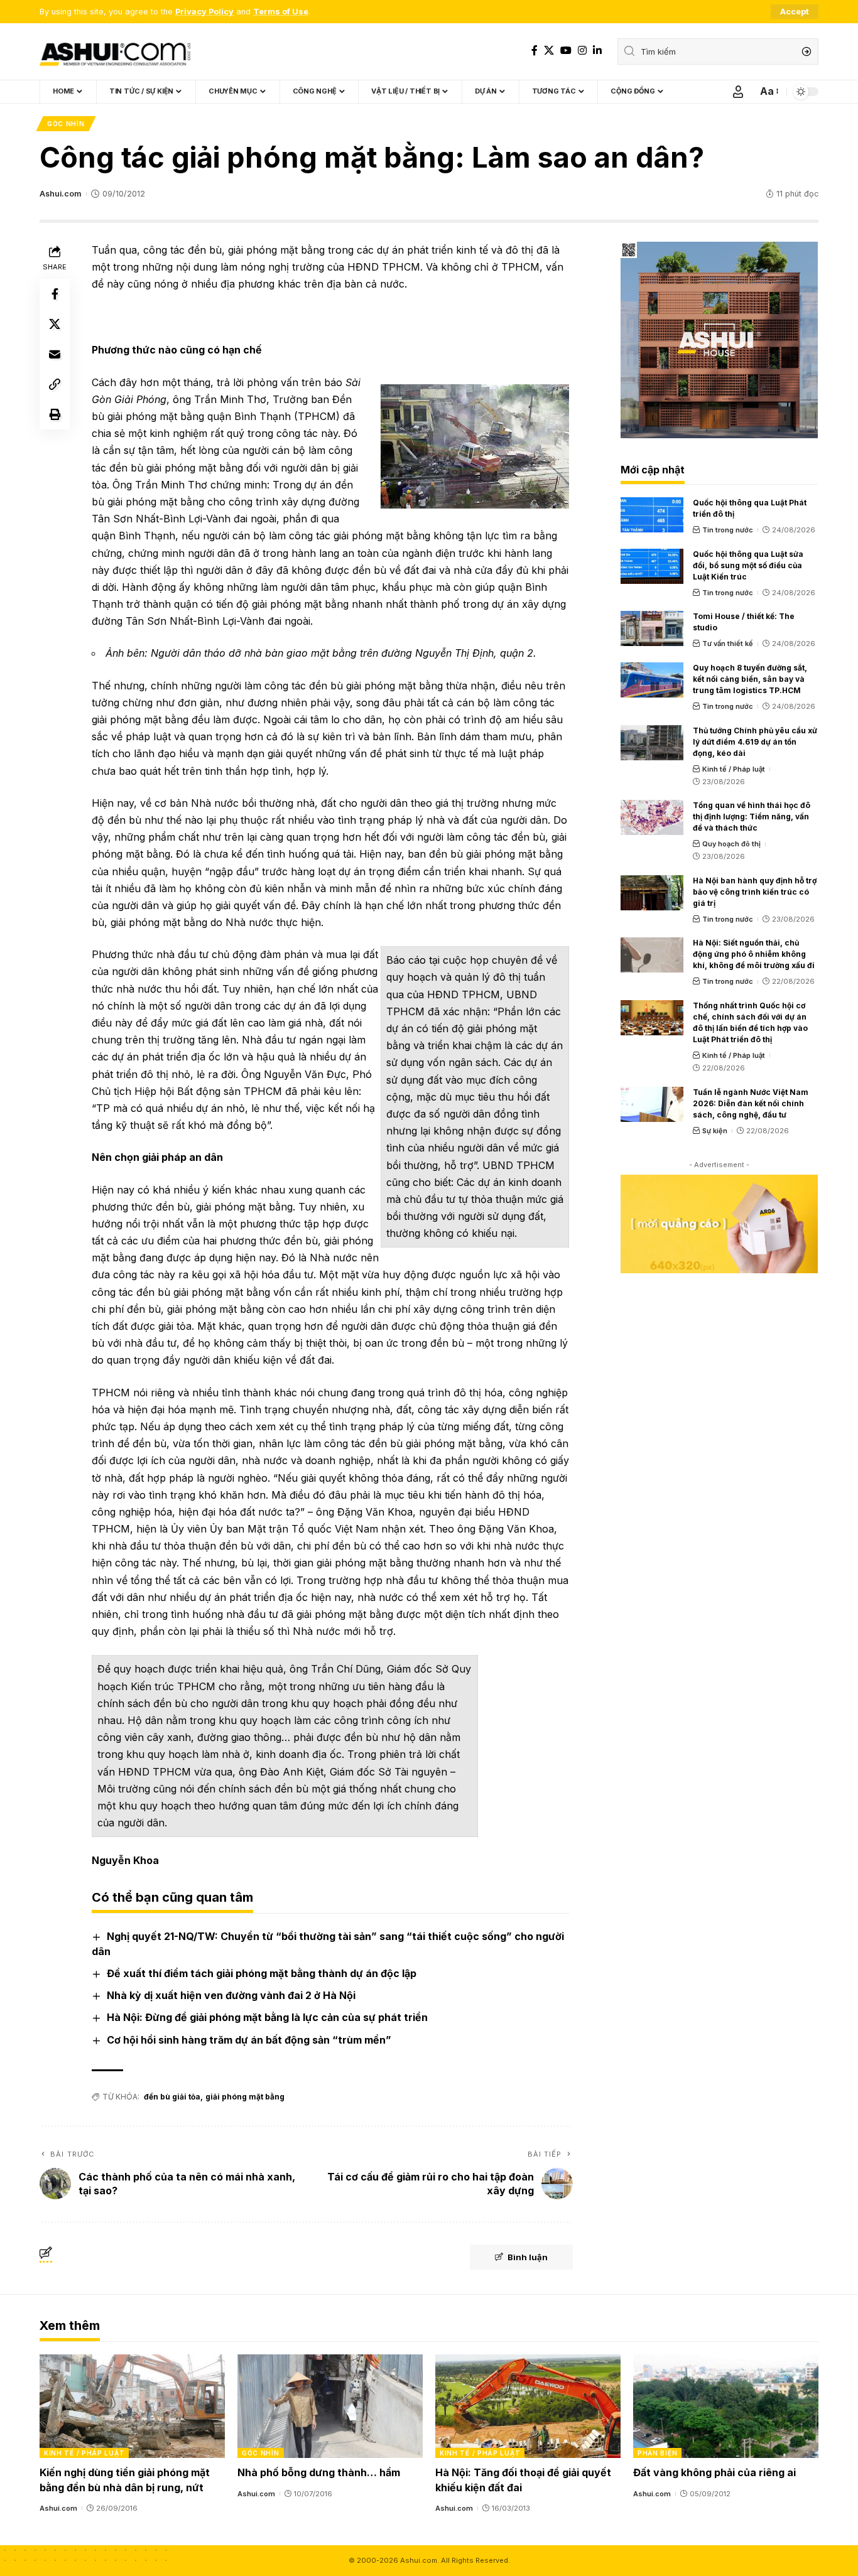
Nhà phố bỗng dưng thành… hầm (319, 2472)
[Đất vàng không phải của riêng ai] (726, 2406)
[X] (549, 51)
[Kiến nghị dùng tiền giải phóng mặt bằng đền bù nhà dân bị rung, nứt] (132, 2406)
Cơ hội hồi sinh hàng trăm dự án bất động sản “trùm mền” (249, 2040)
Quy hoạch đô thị (731, 844)
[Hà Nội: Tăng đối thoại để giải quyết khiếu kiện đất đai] (528, 2406)
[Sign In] (738, 92)
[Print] (55, 414)
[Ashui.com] (115, 51)
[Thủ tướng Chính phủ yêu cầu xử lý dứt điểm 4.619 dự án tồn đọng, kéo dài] (652, 743)
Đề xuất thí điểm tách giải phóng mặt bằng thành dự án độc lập (262, 1973)
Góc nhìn (66, 124)
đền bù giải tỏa (172, 2097)
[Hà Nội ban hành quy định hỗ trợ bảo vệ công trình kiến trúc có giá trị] (652, 893)
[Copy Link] (55, 384)
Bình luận (528, 2257)
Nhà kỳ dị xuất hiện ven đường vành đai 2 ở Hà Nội (231, 1995)
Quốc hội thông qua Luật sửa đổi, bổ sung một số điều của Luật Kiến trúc (748, 565)
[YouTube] (566, 51)
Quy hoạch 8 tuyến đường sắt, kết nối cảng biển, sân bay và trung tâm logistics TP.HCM (750, 679)
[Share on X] (55, 324)
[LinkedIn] (597, 51)
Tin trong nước (728, 530)
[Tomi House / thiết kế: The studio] (652, 628)
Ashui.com (60, 194)
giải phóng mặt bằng (245, 2097)
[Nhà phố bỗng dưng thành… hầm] (330, 2406)
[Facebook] (535, 51)
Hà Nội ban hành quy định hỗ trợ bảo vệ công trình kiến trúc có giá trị (755, 892)
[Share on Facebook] (55, 294)
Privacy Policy (204, 12)
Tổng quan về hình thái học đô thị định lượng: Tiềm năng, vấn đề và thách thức (752, 816)
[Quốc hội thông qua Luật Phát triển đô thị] (652, 515)
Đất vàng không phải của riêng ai (714, 2472)
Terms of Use (281, 12)
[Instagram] (582, 51)
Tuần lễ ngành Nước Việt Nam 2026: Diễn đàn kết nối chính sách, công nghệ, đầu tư (751, 1103)
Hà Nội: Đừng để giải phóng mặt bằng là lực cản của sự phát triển (267, 2017)
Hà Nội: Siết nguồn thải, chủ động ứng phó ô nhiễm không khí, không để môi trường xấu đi (754, 954)
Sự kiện (715, 1131)
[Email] (55, 354)
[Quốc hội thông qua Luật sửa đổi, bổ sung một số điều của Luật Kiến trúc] (652, 566)
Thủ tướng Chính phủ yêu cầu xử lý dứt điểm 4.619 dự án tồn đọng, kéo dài (755, 742)
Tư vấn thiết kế (728, 644)
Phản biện (657, 2453)
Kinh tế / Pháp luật (734, 769)
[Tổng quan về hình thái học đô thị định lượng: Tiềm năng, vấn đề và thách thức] (652, 817)
